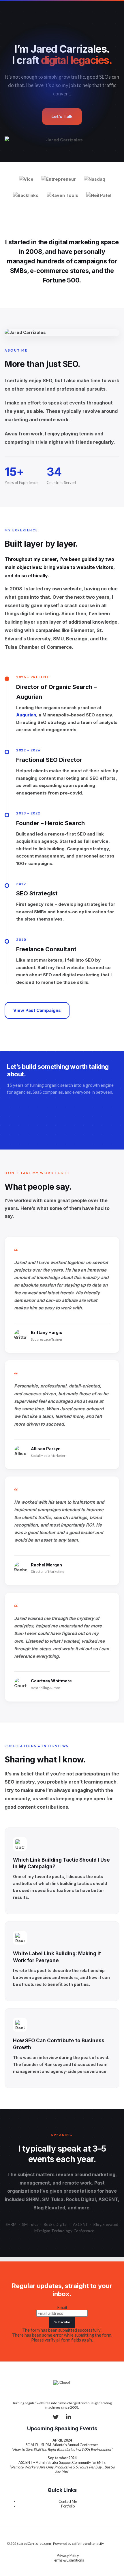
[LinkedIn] (68, 2418)
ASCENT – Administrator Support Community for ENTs (62, 2462)
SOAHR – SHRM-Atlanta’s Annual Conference (62, 2445)
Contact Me (68, 2501)
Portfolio (68, 2506)
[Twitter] (56, 2418)
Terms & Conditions (68, 2560)
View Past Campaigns (37, 1010)
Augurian (26, 715)
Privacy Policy (68, 2555)
